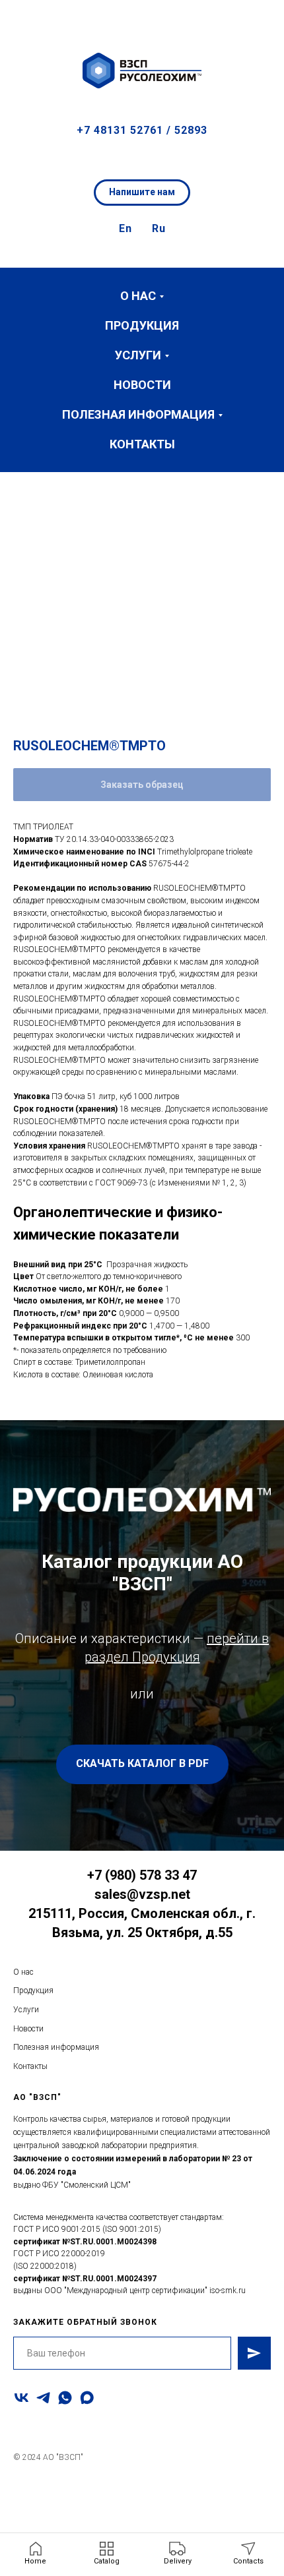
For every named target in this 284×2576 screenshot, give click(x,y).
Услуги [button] (138, 355)
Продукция (142, 325)
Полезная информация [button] (138, 414)
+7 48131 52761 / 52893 (142, 130)
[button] (262, 20)
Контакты (142, 444)
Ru (159, 228)
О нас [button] (138, 296)
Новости (142, 385)
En (125, 228)
